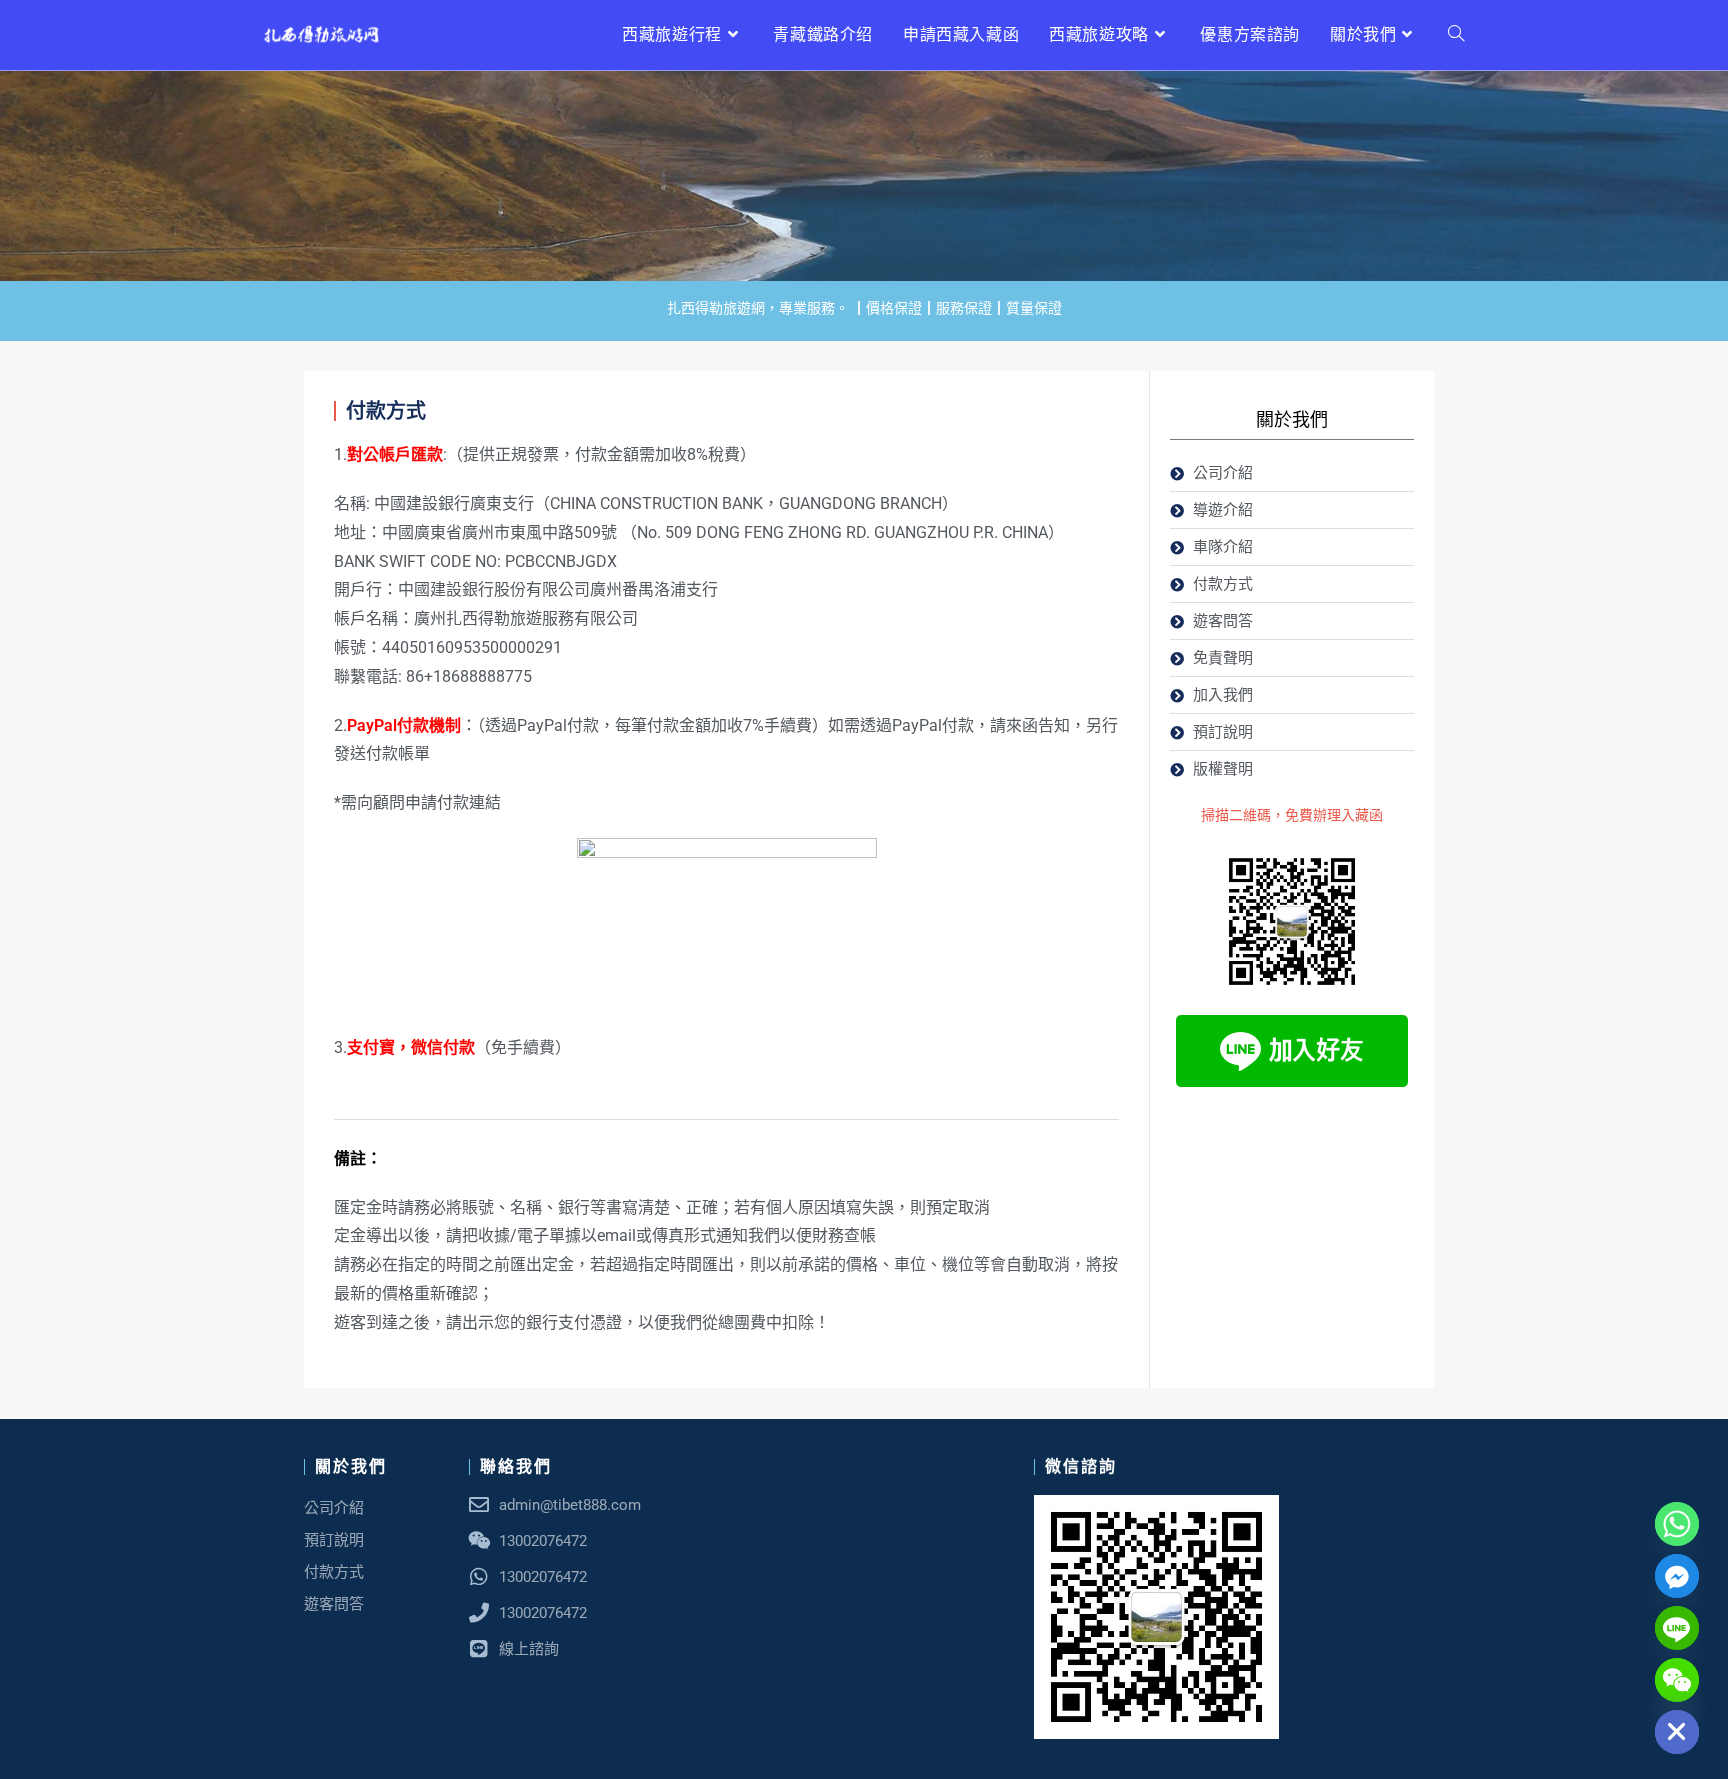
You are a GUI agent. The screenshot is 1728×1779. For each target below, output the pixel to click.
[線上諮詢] (479, 1649)
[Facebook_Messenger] (1677, 1576)
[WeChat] (1677, 1680)
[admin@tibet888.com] (479, 1505)
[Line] (1677, 1628)
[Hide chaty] (1677, 1732)
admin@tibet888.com (570, 1505)
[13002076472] (479, 1577)
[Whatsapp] (1677, 1524)
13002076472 (543, 1577)
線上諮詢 (529, 1649)
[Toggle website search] (1456, 35)
